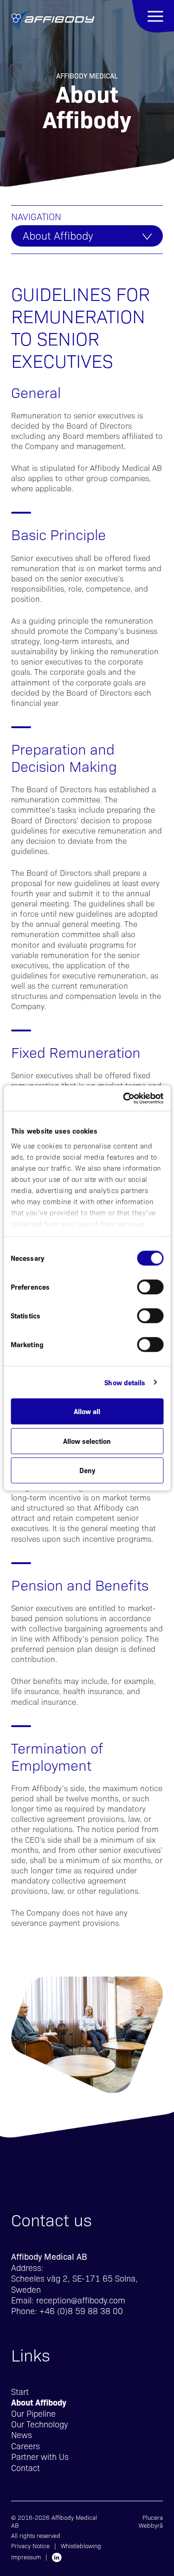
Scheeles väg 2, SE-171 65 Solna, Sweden (74, 2283)
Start (20, 2391)
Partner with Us (40, 2456)
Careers (26, 2446)
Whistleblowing (81, 2546)
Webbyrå (151, 2525)
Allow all (87, 1411)
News (22, 2435)
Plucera (153, 2517)
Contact (26, 2468)
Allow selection (87, 1441)
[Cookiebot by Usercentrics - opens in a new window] (124, 1098)
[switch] (150, 1287)
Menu (153, 16)
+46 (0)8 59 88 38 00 (81, 2311)
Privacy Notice (30, 2546)
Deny (87, 1470)
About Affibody (58, 235)
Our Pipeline (33, 2413)
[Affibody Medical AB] (53, 22)
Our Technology (39, 2424)
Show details (125, 1382)
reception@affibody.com (81, 2300)
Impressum (26, 2557)
